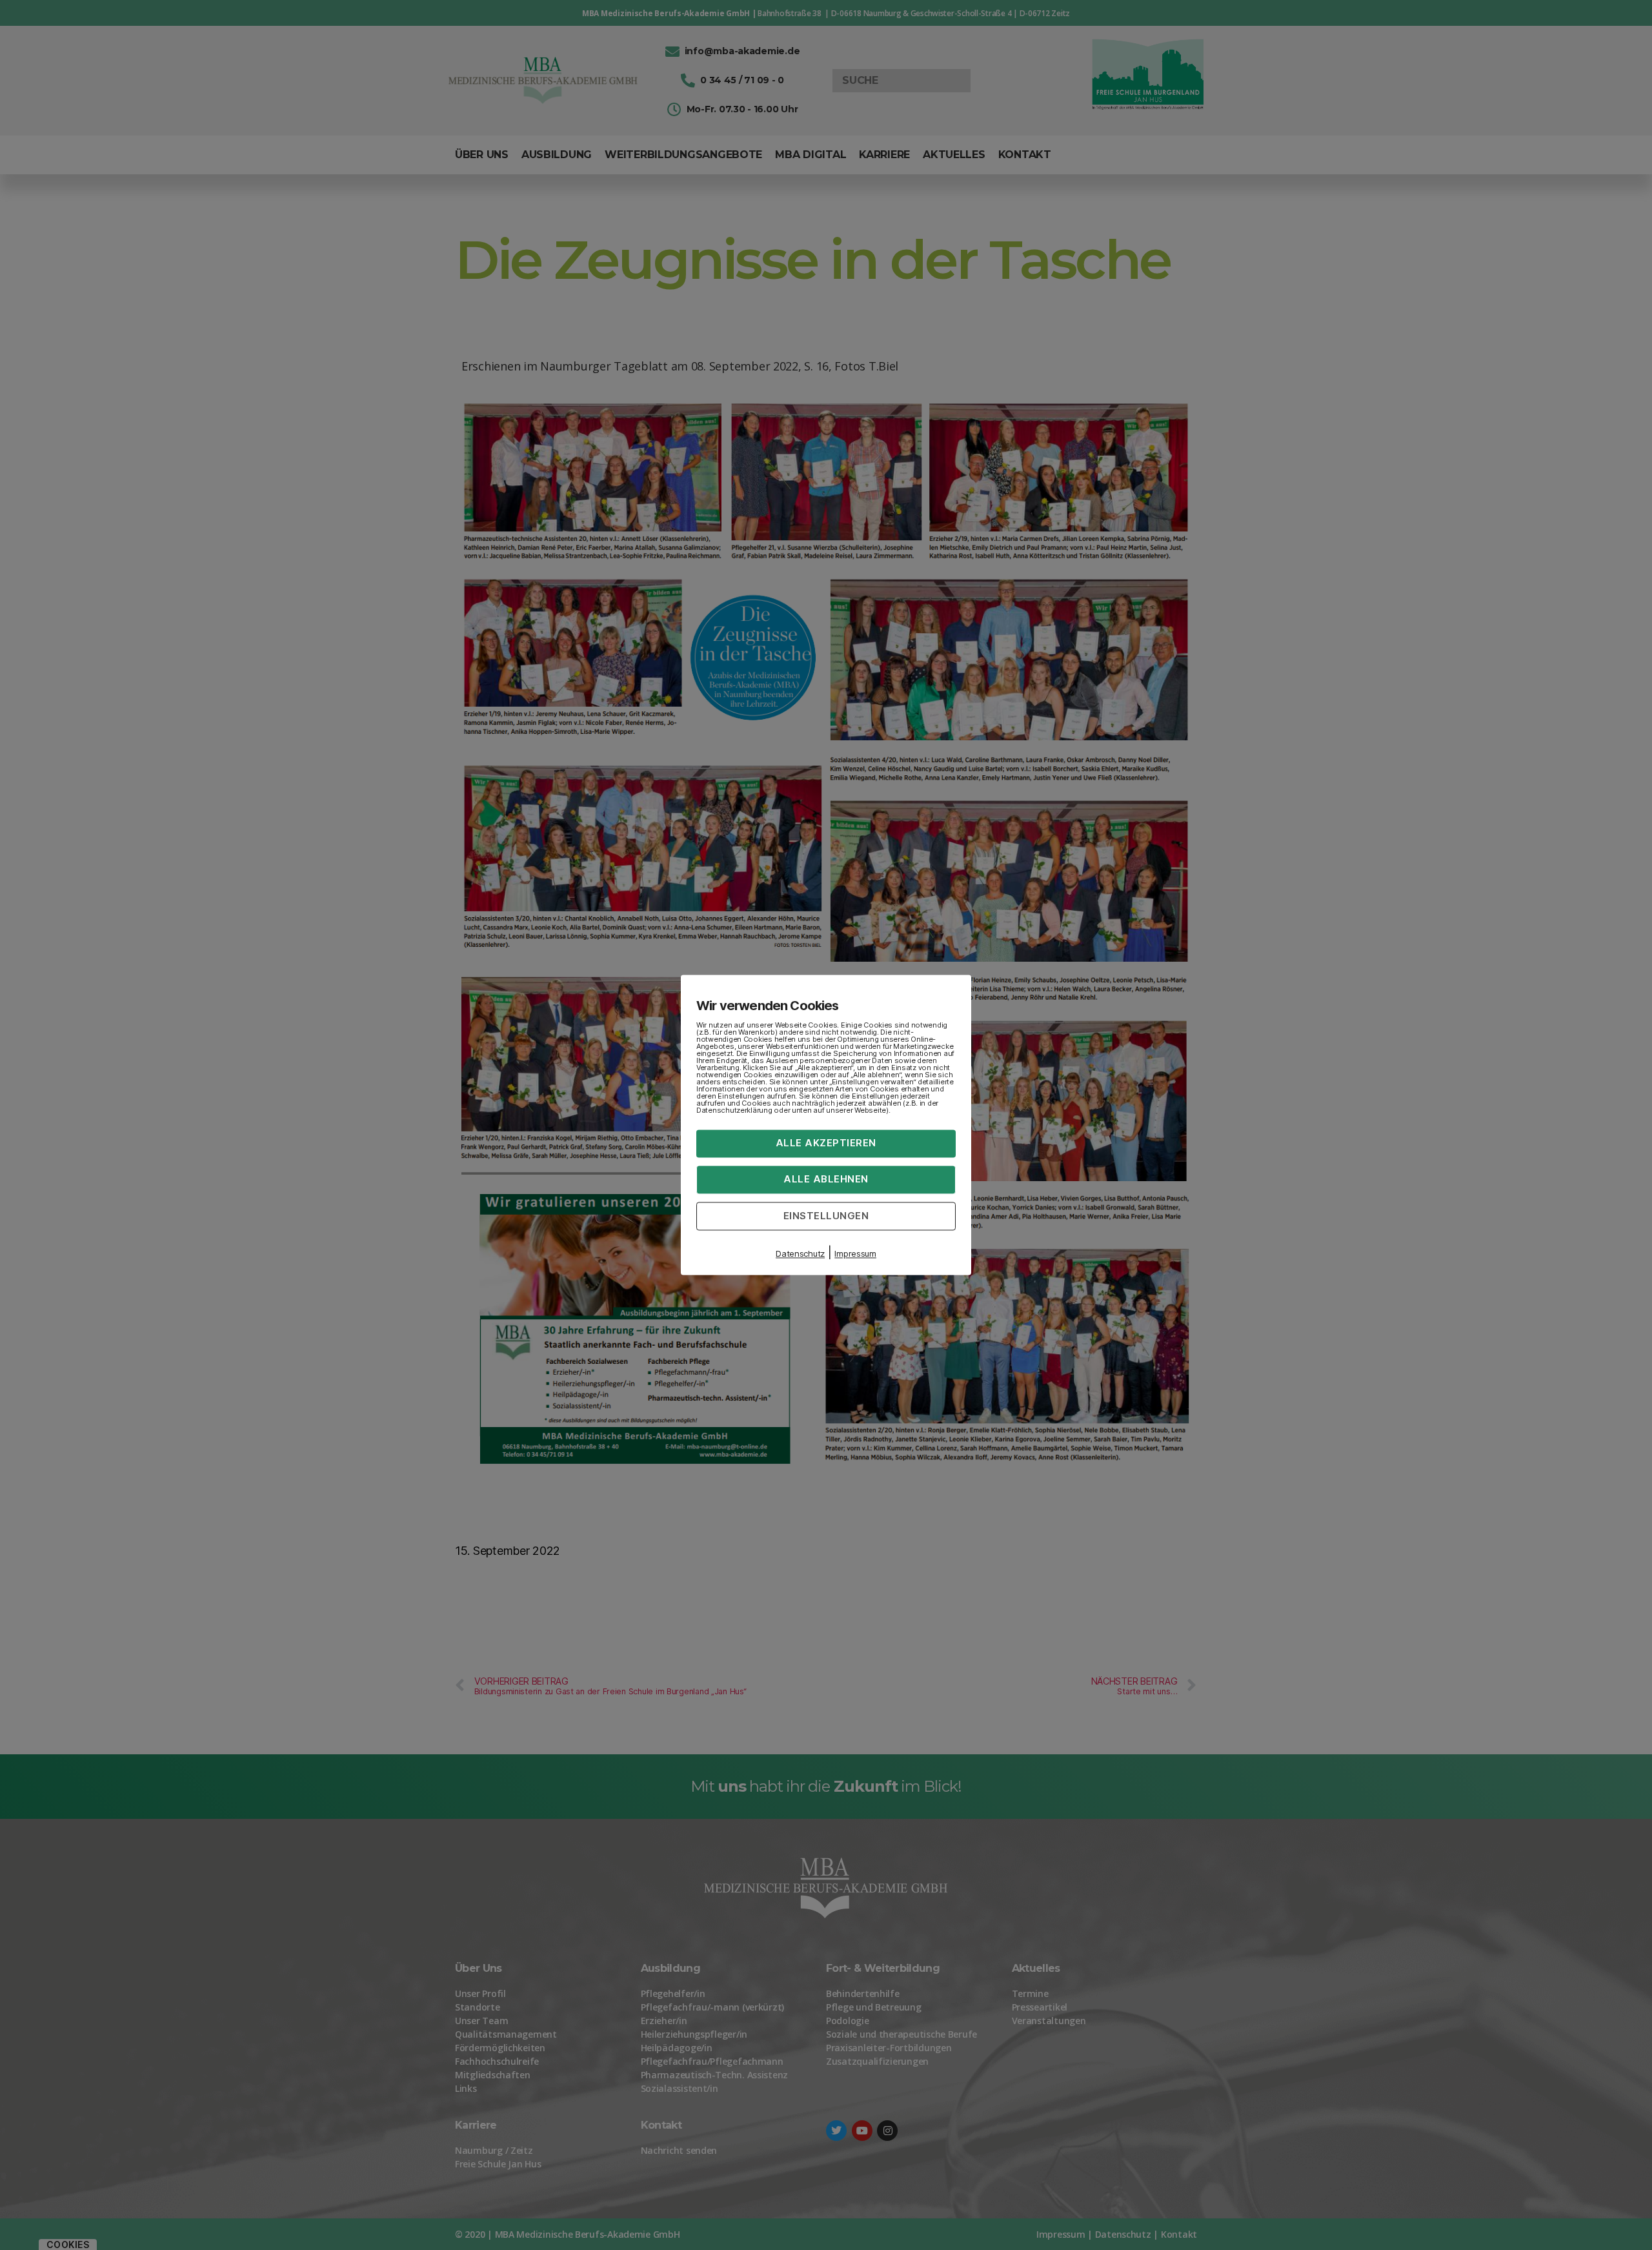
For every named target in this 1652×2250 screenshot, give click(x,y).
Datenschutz (800, 1254)
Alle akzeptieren (826, 1143)
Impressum (855, 1254)
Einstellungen (826, 1216)
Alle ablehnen (826, 1179)
